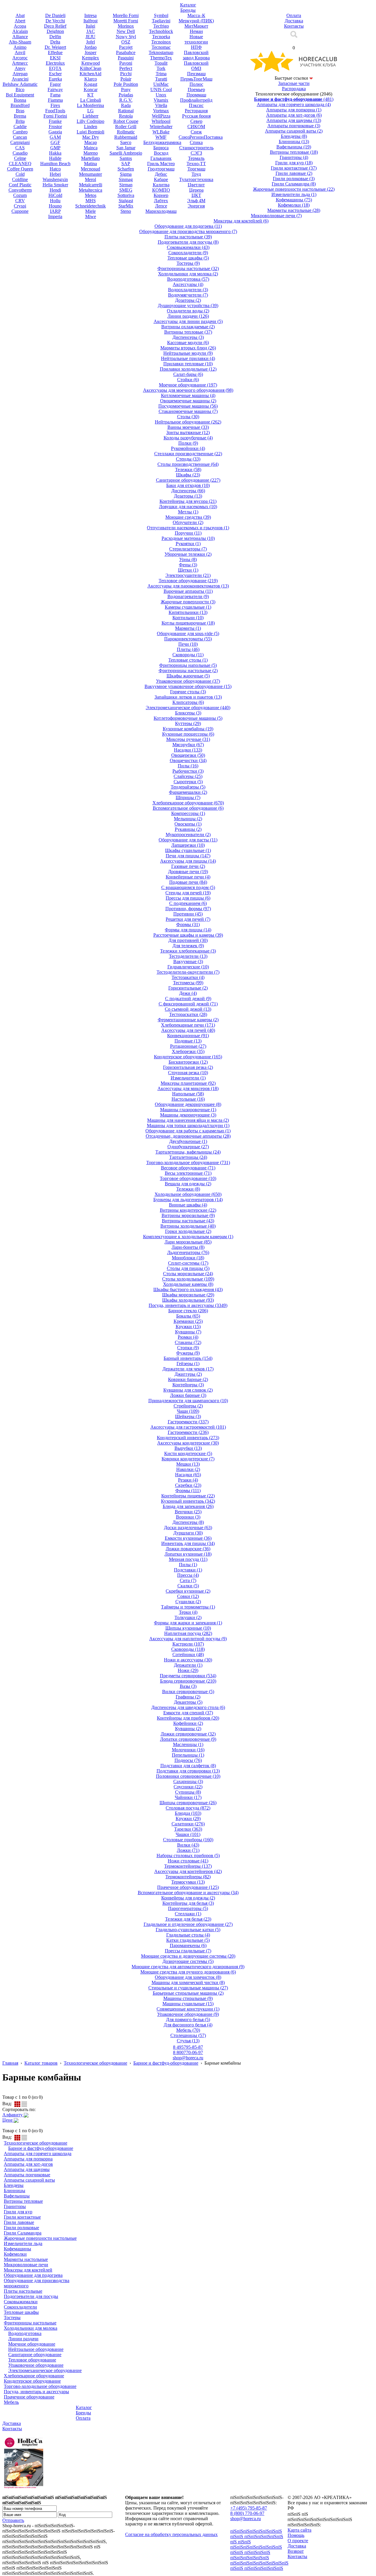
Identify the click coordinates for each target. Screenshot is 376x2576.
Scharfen (126, 169)
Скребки (188, 1485)
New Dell (126, 31)
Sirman (126, 185)
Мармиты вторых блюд (188, 348)
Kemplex (90, 58)
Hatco (55, 169)
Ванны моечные (188, 427)
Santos (126, 158)
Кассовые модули (188, 343)
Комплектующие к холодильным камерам (188, 1237)
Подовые (188, 1041)
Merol (90, 179)
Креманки (188, 1321)
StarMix (126, 206)
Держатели (188, 1665)
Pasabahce (126, 52)
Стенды (188, 459)
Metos (91, 195)
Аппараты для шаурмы (294, 120)
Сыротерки (188, 782)
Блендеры (294, 136)
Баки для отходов (188, 485)
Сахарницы (188, 1781)
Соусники (188, 1787)
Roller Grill (126, 127)
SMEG (126, 190)
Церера (196, 190)
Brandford (20, 105)
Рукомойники (188, 448)
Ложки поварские (188, 1549)
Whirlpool (161, 121)
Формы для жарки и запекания (188, 1623)
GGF (55, 142)
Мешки (188, 1464)
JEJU (90, 37)
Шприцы (188, 797)
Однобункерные (188, 1147)
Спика (196, 142)
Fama (55, 95)
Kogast (91, 84)
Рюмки (188, 1337)
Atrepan (20, 74)
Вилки (188, 1845)
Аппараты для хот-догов (294, 115)
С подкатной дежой (188, 999)
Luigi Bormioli (90, 132)
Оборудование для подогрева (188, 226)
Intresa (90, 15)
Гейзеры (188, 1364)
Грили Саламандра (294, 184)
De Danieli (55, 15)
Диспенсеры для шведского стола (188, 1707)
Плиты (188, 649)
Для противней (188, 940)
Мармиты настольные (294, 210)
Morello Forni (126, 15)
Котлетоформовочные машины (188, 718)
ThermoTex (161, 58)
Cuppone (20, 211)
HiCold (55, 195)
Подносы (188, 1760)
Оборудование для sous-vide (188, 633)
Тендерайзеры (188, 787)
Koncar (91, 89)
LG (90, 111)
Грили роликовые (294, 179)
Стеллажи (188, 1914)
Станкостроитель (196, 148)
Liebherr (90, 116)
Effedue (55, 52)
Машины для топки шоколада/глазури (188, 1125)
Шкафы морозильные (188, 1295)
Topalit (161, 63)
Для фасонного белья (188, 2025)
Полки (188, 443)
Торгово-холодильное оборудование (188, 1163)
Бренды (83, 2413)
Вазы (188, 1686)
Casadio (20, 153)
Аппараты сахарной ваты (294, 131)
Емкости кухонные (188, 1538)
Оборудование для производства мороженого (188, 231)
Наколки (188, 1469)
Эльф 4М (196, 201)
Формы (188, 924)
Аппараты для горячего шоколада (294, 104)
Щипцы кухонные (188, 1628)
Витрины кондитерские (188, 1210)
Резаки (188, 1480)
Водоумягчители (188, 295)
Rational (126, 111)
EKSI (55, 58)
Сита (188, 1580)
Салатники (188, 1824)
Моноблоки (188, 1258)
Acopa (20, 26)
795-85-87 (188, 2047)
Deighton (55, 31)
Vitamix (161, 100)
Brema (20, 116)
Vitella (161, 105)
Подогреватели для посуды (188, 242)
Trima (161, 74)
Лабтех (161, 201)
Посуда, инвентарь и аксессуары (188, 1305)
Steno (126, 211)
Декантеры (188, 1702)
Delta (55, 42)
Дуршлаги (188, 1533)
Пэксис (196, 105)
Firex (55, 105)
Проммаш (196, 95)
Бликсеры (188, 713)
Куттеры (188, 723)
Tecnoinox (161, 42)
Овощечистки (188, 760)
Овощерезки (188, 755)
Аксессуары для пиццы (188, 861)
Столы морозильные (188, 1274)
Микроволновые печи (276, 216)
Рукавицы (188, 829)
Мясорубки (188, 745)
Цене (8, 2120)
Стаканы (188, 1342)
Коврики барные (188, 1379)
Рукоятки (188, 544)
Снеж (196, 132)
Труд (196, 174)
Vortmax (161, 111)
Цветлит (196, 185)
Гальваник (161, 158)
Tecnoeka (161, 37)
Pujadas (126, 95)
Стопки (188, 1348)
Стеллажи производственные (188, 454)
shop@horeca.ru (188, 2058)
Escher (55, 74)
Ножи (188, 1670)
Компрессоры (188, 813)
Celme (20, 158)
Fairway (55, 89)
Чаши (188, 1411)
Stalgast (126, 201)
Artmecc (20, 63)
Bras (20, 111)
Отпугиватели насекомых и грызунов (188, 528)
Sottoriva (126, 195)
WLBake (161, 132)
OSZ (126, 42)
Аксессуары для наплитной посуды (188, 1639)
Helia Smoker (55, 185)
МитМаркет (196, 26)
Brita (20, 121)
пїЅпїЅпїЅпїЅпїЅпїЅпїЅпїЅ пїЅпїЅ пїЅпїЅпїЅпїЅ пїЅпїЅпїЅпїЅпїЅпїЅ (256, 2552)
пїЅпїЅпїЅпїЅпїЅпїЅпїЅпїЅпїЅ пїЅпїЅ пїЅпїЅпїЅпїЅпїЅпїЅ (259, 2566)
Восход (161, 153)
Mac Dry (91, 137)
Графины (188, 1697)
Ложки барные (188, 1395)
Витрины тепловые (294, 152)
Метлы (188, 512)
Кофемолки (294, 205)
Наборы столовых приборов (188, 1856)
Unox (161, 95)
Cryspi (20, 206)
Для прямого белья (188, 2020)
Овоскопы (188, 824)
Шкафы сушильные (188, 850)
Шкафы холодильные (188, 1300)
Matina (90, 164)
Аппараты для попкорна (294, 110)
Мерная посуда (188, 1559)
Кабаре (161, 179)
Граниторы (294, 157)
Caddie (20, 127)
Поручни (188, 533)
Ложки (188, 1850)
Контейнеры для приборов (188, 1718)
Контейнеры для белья (188, 1903)
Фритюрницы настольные (188, 268)
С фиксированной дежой (188, 1004)
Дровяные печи (188, 872)
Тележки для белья (188, 1919)
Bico (20, 89)
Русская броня (196, 116)
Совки (188, 1596)
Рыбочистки (188, 771)
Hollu (55, 201)
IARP (55, 211)
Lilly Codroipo (90, 121)
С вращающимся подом (188, 887)
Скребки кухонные (188, 1591)
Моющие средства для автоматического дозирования (188, 1967)
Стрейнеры (188, 1406)
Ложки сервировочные (188, 1734)
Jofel (90, 42)
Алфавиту (13, 2115)
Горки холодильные (188, 1231)
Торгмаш (196, 169)
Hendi (55, 190)
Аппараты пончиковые (294, 126)
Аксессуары (188, 284)
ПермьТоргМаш (196, 79)
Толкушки (188, 1617)
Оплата (83, 2418)
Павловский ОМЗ (196, 66)
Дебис (161, 174)
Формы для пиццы (188, 930)
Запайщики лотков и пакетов (188, 697)
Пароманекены (188, 1945)
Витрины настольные (188, 1221)
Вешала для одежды (188, 1184)
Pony (126, 89)
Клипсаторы (188, 702)
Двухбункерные (188, 1141)
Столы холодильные (188, 1279)
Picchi (126, 74)
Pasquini (126, 58)
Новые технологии (196, 39)
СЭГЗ (196, 153)
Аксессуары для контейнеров (188, 1871)
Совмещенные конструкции (188, 2009)
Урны (188, 559)
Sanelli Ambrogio (126, 153)
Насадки (188, 750)
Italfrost (90, 21)
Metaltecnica (90, 190)
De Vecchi (55, 21)
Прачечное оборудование (188, 1887)
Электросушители (188, 575)
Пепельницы (188, 1755)
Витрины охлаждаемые (188, 327)
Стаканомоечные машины (188, 411)
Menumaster (90, 174)
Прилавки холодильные (188, 369)
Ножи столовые (188, 1861)
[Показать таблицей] (24, 2104)
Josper (90, 52)
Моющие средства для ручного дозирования (188, 1972)
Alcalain (20, 31)
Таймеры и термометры (188, 1607)
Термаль (196, 158)
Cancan (20, 137)
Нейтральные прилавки (188, 358)
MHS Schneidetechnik (90, 203)
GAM (55, 137)
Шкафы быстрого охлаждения (188, 1289)
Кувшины (188, 1332)
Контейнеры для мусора (188, 501)
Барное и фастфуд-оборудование (166, 2063)
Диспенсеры (188, 337)
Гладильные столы (188, 1935)
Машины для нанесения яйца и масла (188, 1120)
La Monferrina (90, 105)
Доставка (12, 2423)
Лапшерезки (188, 845)
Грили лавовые (294, 173)
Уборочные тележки (188, 554)
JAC (91, 31)
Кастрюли (188, 1644)
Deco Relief (55, 26)
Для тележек (188, 946)
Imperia (55, 216)
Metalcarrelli (91, 185)
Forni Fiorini (55, 116)
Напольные (188, 1094)
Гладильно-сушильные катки (188, 1930)
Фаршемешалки (188, 792)
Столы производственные (188, 464)
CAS (20, 148)
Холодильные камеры (188, 1284)
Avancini (20, 79)
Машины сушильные (188, 2004)
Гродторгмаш (161, 169)
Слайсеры (188, 776)
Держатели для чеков (188, 1369)
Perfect (126, 68)
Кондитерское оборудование (188, 1057)
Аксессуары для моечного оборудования (188, 390)
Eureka (55, 79)
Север (196, 121)
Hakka (55, 153)
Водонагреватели (188, 596)
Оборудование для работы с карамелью (188, 1131)
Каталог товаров (41, 2063)
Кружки (188, 1327)
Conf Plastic (20, 185)
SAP (126, 164)
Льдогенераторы (188, 1252)
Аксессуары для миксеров (188, 1088)
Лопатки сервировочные (188, 1739)
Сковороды (188, 655)
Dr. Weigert (55, 47)
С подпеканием (188, 903)
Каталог (84, 2407)
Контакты (12, 2429)
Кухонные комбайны (188, 729)
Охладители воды (188, 311)
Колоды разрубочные (188, 438)
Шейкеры (188, 1416)
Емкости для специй (188, 1713)
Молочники (188, 1750)
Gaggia (55, 132)
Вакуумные (188, 961)
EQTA (55, 68)
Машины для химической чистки (188, 1982)
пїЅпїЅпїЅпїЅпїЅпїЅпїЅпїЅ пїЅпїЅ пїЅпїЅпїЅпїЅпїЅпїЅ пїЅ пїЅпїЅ (257, 2536)
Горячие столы (188, 692)
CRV (20, 201)
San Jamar (126, 148)
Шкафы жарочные (188, 676)
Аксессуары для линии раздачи (188, 321)
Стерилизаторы (188, 549)
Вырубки (188, 1448)
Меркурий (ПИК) (196, 21)
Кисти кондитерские (188, 1453)
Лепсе (161, 206)
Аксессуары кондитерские (188, 1443)
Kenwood (91, 63)
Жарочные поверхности (188, 602)
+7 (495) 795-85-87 (249, 2508)
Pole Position (126, 84)
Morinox (126, 26)
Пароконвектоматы (188, 639)
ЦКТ (196, 195)
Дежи (188, 993)
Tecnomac (161, 47)
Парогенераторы (188, 1908)
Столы (188, 417)
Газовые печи (188, 866)
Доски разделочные (188, 1528)
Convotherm (20, 190)
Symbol (161, 15)
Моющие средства (188, 517)
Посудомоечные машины (188, 406)
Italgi (90, 26)
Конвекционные (188, 1036)
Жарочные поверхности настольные (294, 189)
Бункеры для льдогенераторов (188, 1200)
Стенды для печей (188, 893)
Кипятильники (188, 612)
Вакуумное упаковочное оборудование (188, 686)
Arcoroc (20, 58)
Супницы (188, 1792)
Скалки (188, 1586)
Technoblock (161, 31)
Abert (20, 21)
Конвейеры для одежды (188, 1898)
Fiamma (55, 100)
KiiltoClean (91, 68)
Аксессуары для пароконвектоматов (188, 586)
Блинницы (294, 142)
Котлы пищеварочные (188, 623)
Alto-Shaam (20, 42)
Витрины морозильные (188, 1215)
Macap (91, 142)
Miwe (91, 216)
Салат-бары (188, 374)
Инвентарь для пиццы (188, 1543)
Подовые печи (188, 882)
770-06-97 (188, 2052)
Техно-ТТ (196, 164)
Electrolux (55, 63)
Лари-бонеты (188, 1247)
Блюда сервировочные (188, 1681)
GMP (55, 148)
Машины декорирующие (188, 1115)
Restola (126, 116)
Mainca (91, 148)
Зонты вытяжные (188, 432)
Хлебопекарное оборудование (188, 803)
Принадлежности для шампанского (188, 1401)
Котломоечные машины (188, 395)
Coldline (20, 179)
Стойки (188, 380)
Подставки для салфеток (188, 1766)
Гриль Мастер (161, 164)
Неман (196, 31)
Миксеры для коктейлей (241, 221)
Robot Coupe (126, 121)
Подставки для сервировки (188, 1771)
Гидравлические (188, 967)
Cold (20, 174)
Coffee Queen (20, 169)
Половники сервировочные (188, 1776)
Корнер (161, 195)
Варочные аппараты (188, 591)
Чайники (188, 1797)
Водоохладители (188, 290)
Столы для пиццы (188, 1268)
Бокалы (188, 1316)
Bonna (20, 100)
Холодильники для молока (188, 274)
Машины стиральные (188, 1998)
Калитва (161, 185)
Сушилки (188, 1602)
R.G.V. (126, 100)
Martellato (90, 158)
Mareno (91, 153)
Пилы (188, 766)
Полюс (196, 84)
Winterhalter (161, 127)
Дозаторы (188, 300)
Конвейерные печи (188, 877)
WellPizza (161, 116)
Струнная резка (188, 1073)
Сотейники (188, 1654)
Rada (126, 105)
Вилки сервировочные (188, 1692)
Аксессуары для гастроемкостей (188, 1427)
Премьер (196, 89)
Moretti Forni (126, 21)
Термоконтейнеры (188, 1877)
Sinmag (126, 179)
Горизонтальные (188, 988)
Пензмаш (196, 74)
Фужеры (188, 1353)
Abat (20, 15)
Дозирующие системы (188, 1961)
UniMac (161, 84)
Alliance (20, 37)
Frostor (55, 127)
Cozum (20, 195)
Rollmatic (126, 132)
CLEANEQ (20, 164)
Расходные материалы (188, 538)
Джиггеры (188, 1374)
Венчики (188, 1512)
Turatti (161, 79)
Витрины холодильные (188, 1226)
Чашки (188, 1834)
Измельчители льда (294, 194)
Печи (188, 644)
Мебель (188, 2030)
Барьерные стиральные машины (188, 1993)
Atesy (20, 68)
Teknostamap (161, 52)
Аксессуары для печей (188, 1030)
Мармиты (188, 628)
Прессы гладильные (188, 1951)
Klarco (91, 79)
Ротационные (188, 1046)
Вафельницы (294, 147)
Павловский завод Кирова (196, 55)
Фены (188, 565)
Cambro (20, 132)
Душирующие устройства (188, 306)
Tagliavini (161, 21)
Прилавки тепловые (188, 364)
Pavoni (126, 63)
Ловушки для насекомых (188, 507)
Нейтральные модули (188, 353)
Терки (188, 1612)
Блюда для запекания (188, 1506)
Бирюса (161, 148)
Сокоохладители (188, 253)
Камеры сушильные (188, 607)
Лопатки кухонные (188, 1554)
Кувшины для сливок (188, 1390)
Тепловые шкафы (188, 258)
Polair (126, 79)
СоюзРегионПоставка (201, 137)
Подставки (188, 1570)
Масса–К (196, 15)
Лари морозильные (188, 1242)
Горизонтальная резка (188, 1067)
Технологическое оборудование (95, 2063)
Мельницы (188, 819)
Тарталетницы (188, 1157)
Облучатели (188, 522)
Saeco (126, 142)
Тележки (188, 469)
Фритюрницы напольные (188, 665)
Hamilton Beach (55, 164)
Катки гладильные (188, 1940)
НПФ (196, 47)
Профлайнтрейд (196, 100)
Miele (90, 211)
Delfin (55, 37)
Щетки (188, 570)
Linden (91, 127)
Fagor (55, 84)
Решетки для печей (188, 919)
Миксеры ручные (188, 739)
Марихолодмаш (161, 211)
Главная (10, 2063)
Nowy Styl (126, 37)
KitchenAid (90, 74)
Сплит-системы (188, 1263)
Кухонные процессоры (188, 734)
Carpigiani (20, 142)
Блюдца (188, 1813)
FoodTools (55, 111)
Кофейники (188, 1723)
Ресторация (196, 111)
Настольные (188, 1099)
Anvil (20, 52)
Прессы (188, 1575)
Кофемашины (294, 200)
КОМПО (161, 190)
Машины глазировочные (188, 1110)
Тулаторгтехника (196, 179)
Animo (20, 47)
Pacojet (126, 47)
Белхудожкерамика (162, 142)
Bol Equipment (20, 95)
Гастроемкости (188, 1432)
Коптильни (188, 618)
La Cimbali (91, 100)
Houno (55, 206)
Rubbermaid (126, 137)
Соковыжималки (188, 247)
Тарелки (188, 1829)
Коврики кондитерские (188, 1459)
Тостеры (188, 263)
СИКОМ (196, 127)
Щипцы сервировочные (188, 1803)
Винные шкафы (188, 1205)
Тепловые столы (188, 660)
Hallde (55, 158)
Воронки (188, 1517)
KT (90, 95)
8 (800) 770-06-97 (247, 2513)
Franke (55, 121)
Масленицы (188, 1744)
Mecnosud (90, 169)
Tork (161, 68)
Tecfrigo (161, 26)
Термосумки (188, 1882)
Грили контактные (294, 168)
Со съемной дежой (188, 1009)
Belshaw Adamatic (20, 84)
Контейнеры (188, 1385)
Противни (188, 914)
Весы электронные (188, 1173)
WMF (161, 137)
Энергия (196, 206)
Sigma (126, 174)
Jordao (90, 47)
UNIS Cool (161, 89)
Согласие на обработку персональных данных (171, 2534)
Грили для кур (294, 163)
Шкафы (188, 475)
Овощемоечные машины (188, 401)
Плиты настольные (188, 237)
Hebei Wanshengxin (55, 177)
